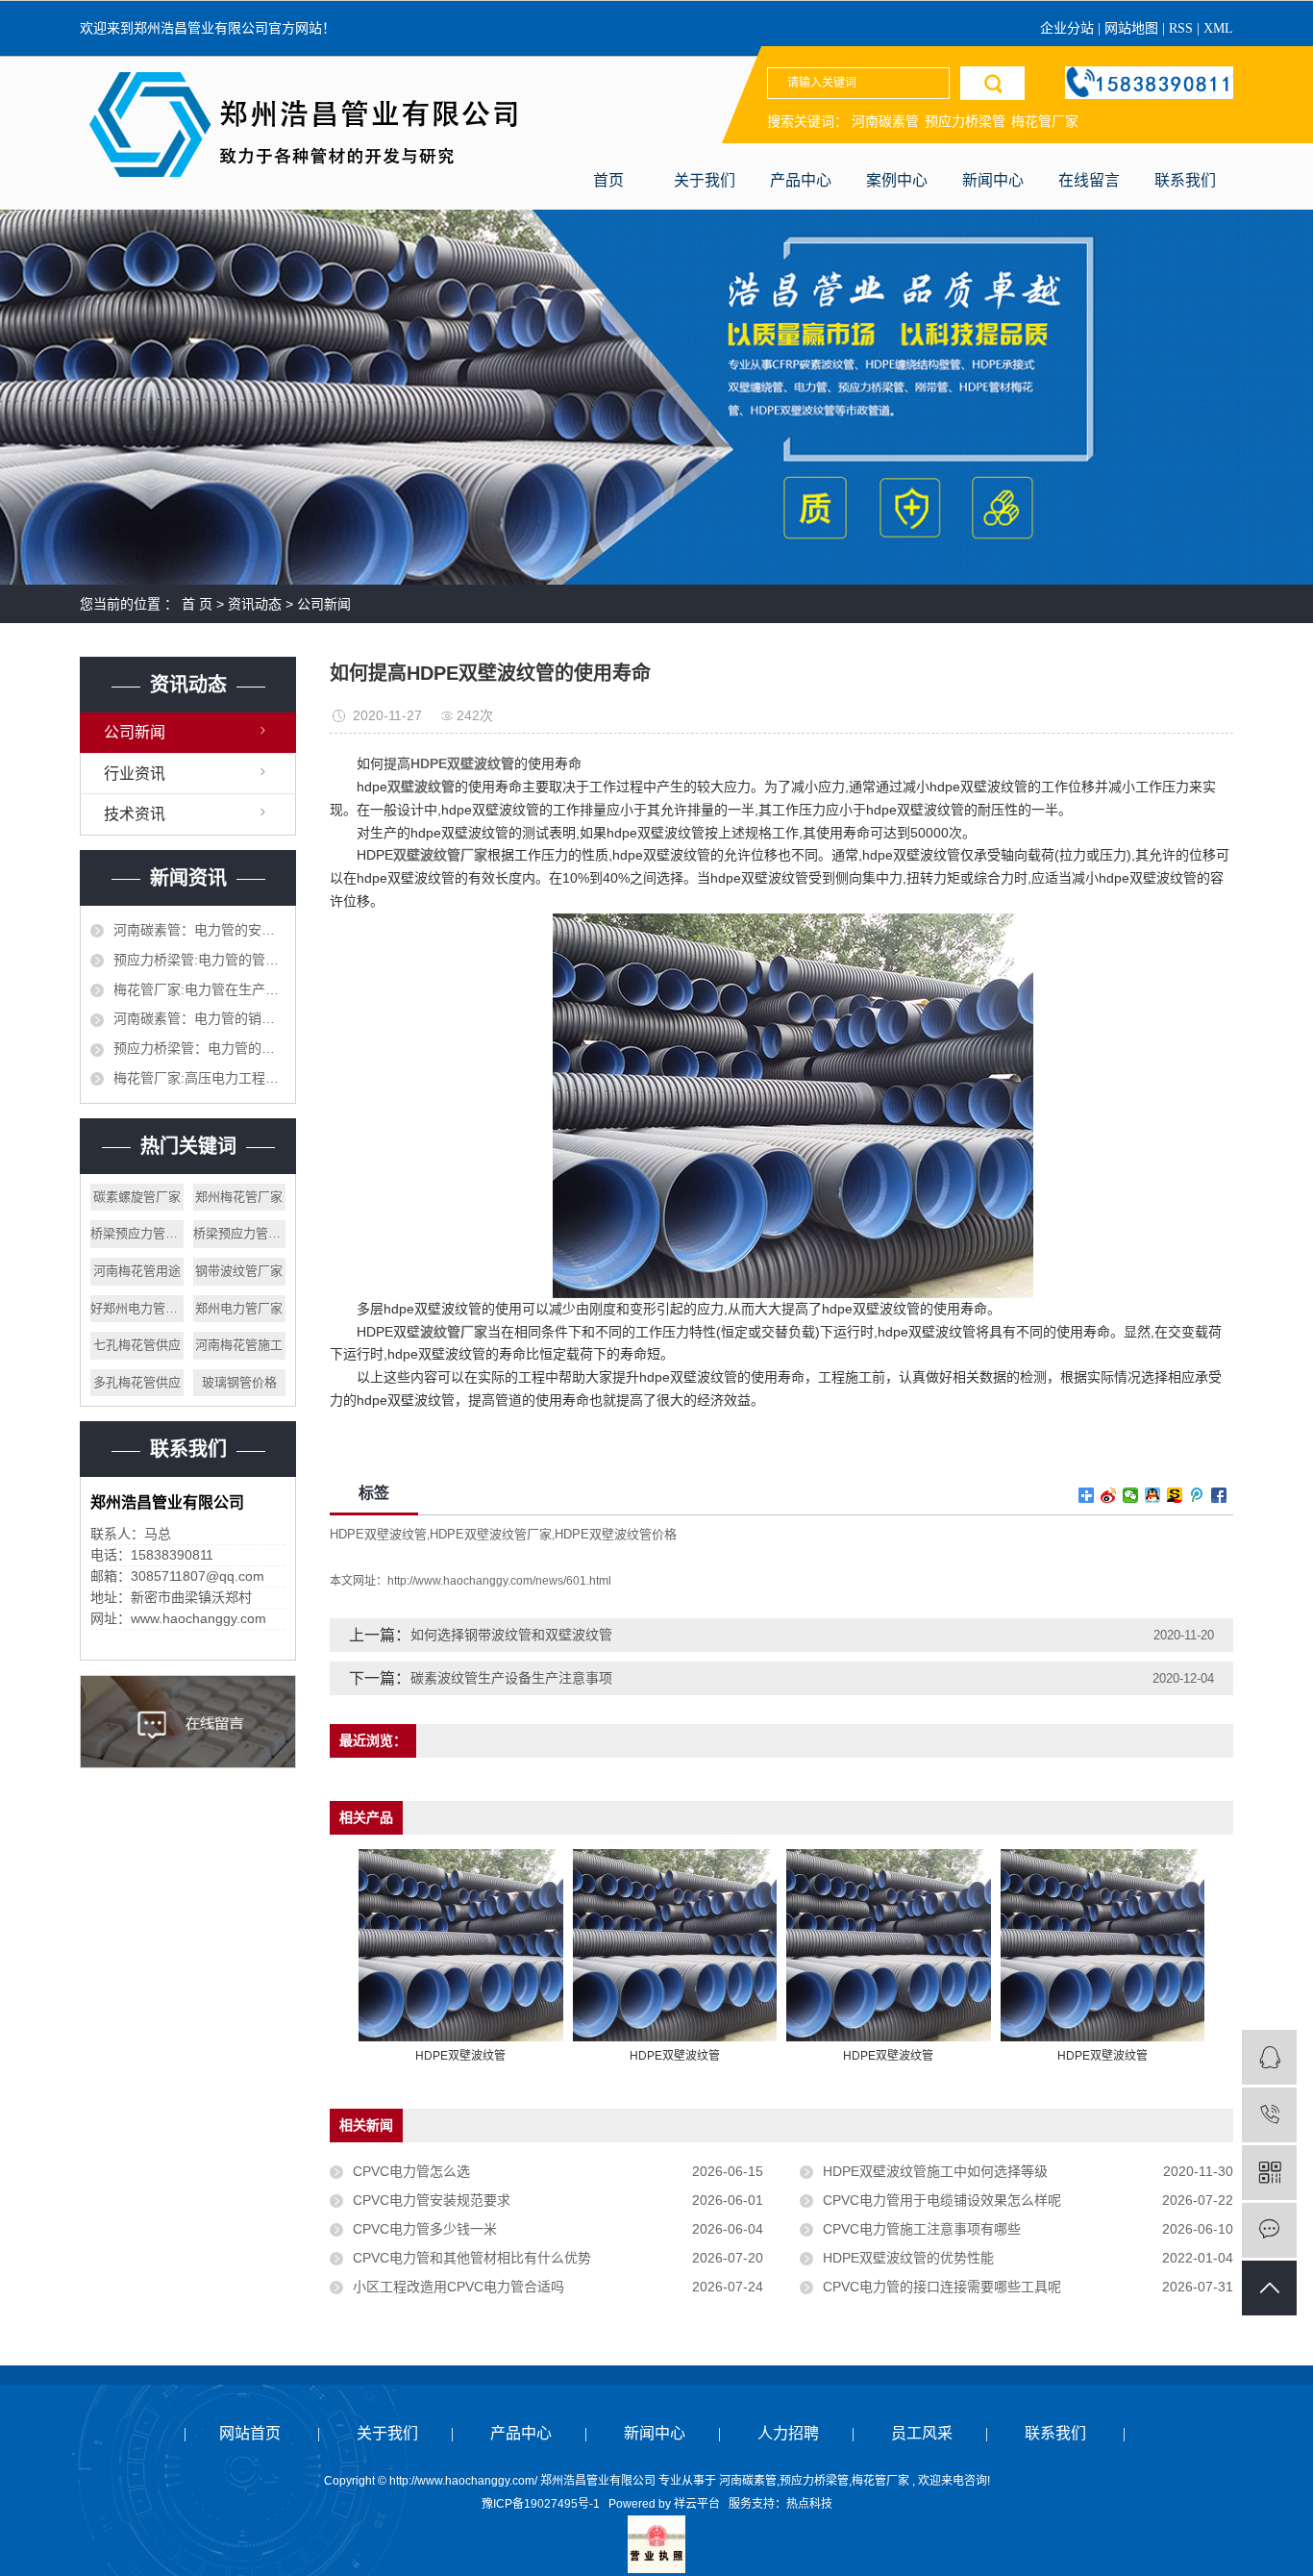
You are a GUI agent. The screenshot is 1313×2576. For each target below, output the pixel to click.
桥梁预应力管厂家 (137, 1233)
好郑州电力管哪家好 (137, 1308)
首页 (608, 180)
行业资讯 (135, 774)
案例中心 (897, 180)
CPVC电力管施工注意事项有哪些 (922, 2229)
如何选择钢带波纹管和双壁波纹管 (511, 1635)
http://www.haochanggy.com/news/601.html (499, 1581)
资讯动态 (255, 604)
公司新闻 (324, 604)
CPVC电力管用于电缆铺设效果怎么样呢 (942, 2200)
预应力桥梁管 (965, 121)
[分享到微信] (1131, 1495)
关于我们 (705, 180)
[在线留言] (1269, 2230)
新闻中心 (993, 180)
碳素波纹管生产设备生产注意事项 (511, 1678)
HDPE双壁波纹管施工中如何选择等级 (935, 2171)
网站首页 (250, 2433)
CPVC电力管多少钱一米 (425, 2229)
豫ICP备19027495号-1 (541, 2504)
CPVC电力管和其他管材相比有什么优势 (472, 2258)
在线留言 (1089, 180)
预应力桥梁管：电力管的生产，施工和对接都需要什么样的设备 (199, 1048)
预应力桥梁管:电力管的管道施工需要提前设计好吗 (199, 960)
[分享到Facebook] (1219, 1495)
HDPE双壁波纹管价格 (616, 1534)
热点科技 (809, 2504)
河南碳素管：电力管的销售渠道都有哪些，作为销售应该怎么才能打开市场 (199, 1018)
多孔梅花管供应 (137, 1382)
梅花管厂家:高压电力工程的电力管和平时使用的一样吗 (199, 1078)
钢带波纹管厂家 (239, 1271)
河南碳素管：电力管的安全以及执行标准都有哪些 (199, 930)
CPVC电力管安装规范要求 (432, 2200)
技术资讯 (135, 814)
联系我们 (1185, 180)
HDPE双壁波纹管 (378, 1534)
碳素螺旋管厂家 (137, 1197)
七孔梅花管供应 (137, 1345)
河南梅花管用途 (137, 1271)
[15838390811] (1269, 2115)
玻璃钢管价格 (239, 1382)
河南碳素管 (885, 121)
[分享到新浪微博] (1109, 1495)
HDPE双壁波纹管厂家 (491, 1534)
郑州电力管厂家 (239, 1308)
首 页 (197, 604)
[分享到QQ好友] (1153, 1495)
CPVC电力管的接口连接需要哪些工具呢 (942, 2287)
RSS (1181, 28)
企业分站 (1067, 28)
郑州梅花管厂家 (239, 1197)
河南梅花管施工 (239, 1345)
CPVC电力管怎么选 (411, 2171)
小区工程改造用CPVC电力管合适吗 (458, 2287)
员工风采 (922, 2433)
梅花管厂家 (1045, 121)
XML (1218, 28)
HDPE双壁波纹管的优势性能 (908, 2258)
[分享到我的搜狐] (1175, 1495)
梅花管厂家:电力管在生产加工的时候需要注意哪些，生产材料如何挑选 (199, 989)
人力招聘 (788, 2433)
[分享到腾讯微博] (1197, 1495)
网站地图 (1133, 28)
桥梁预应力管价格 (240, 1233)
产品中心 (801, 180)
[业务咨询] (1269, 2057)
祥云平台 (697, 2504)
